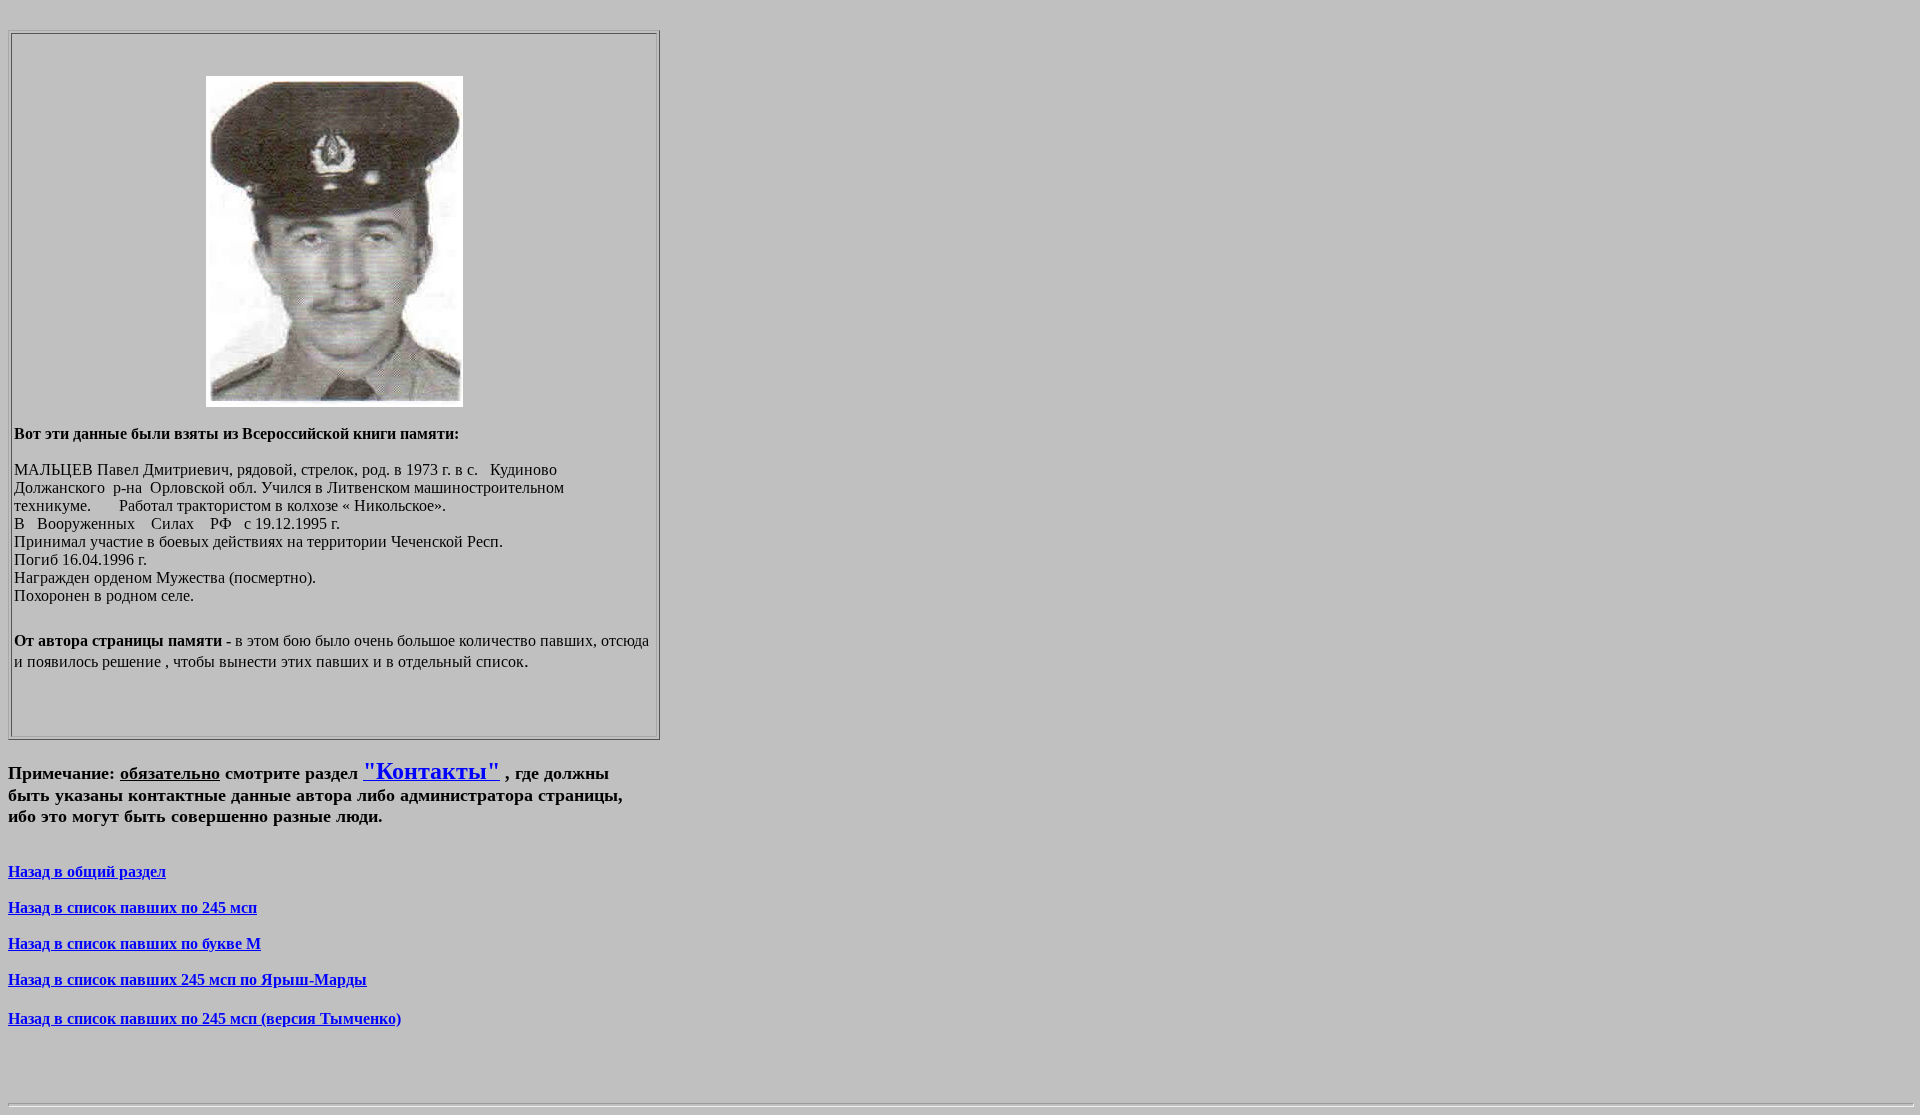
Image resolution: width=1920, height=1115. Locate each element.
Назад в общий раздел (87, 871)
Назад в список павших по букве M (134, 943)
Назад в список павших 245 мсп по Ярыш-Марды (187, 979)
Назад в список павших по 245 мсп (132, 907)
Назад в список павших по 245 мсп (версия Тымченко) (204, 1018)
